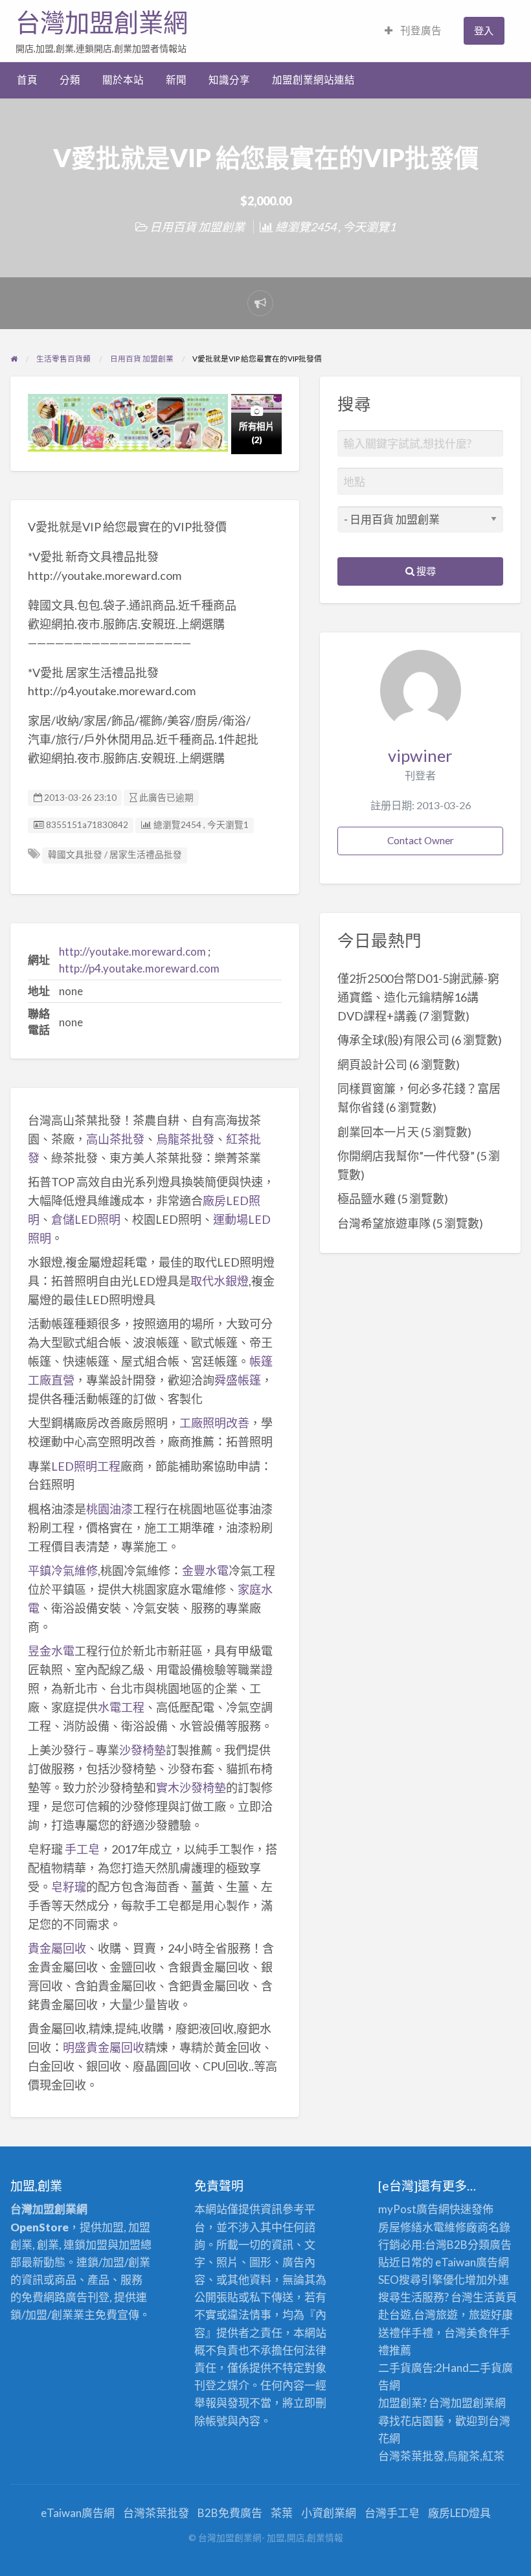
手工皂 (82, 1849)
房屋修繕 (400, 2227)
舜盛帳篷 (238, 1380)
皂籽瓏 (69, 1887)
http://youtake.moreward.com (132, 951)
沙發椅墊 (142, 1750)
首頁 (27, 80)
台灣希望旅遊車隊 (384, 1223)
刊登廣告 (420, 30)
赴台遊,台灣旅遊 (418, 2315)
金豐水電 (205, 1570)
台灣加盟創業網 (102, 23)
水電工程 (121, 1707)
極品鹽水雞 (367, 1199)
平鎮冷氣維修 (63, 1570)
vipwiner (420, 755)
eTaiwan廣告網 (472, 2262)
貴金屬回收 (57, 1948)
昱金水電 (51, 1651)
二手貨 (485, 2368)
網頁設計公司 (372, 1064)
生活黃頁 (495, 2297)
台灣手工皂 (392, 2513)
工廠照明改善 (214, 1423)
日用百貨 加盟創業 (197, 227)
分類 (70, 80)
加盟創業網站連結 (313, 80)
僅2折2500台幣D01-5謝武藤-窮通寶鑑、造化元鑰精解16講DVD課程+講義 (418, 997)
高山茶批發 (115, 1139)
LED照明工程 (86, 1466)
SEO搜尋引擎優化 (422, 2280)
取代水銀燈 (220, 1281)
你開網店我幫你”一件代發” (406, 1156)
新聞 (176, 80)
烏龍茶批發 (185, 1139)
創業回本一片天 (378, 1132)
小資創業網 (329, 2513)
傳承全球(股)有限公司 (393, 1040)
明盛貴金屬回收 (104, 2047)
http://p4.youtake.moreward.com (139, 968)
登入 (484, 30)
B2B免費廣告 (230, 2513)
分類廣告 (490, 2245)
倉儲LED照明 (86, 1219)
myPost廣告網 (414, 2209)
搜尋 (425, 571)
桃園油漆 (109, 1509)
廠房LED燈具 (459, 2513)
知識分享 (229, 80)
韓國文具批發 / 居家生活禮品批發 (115, 855)
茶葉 (282, 2513)
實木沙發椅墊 (191, 1788)
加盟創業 (473, 2403)
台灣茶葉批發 (411, 2456)
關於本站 (123, 80)
